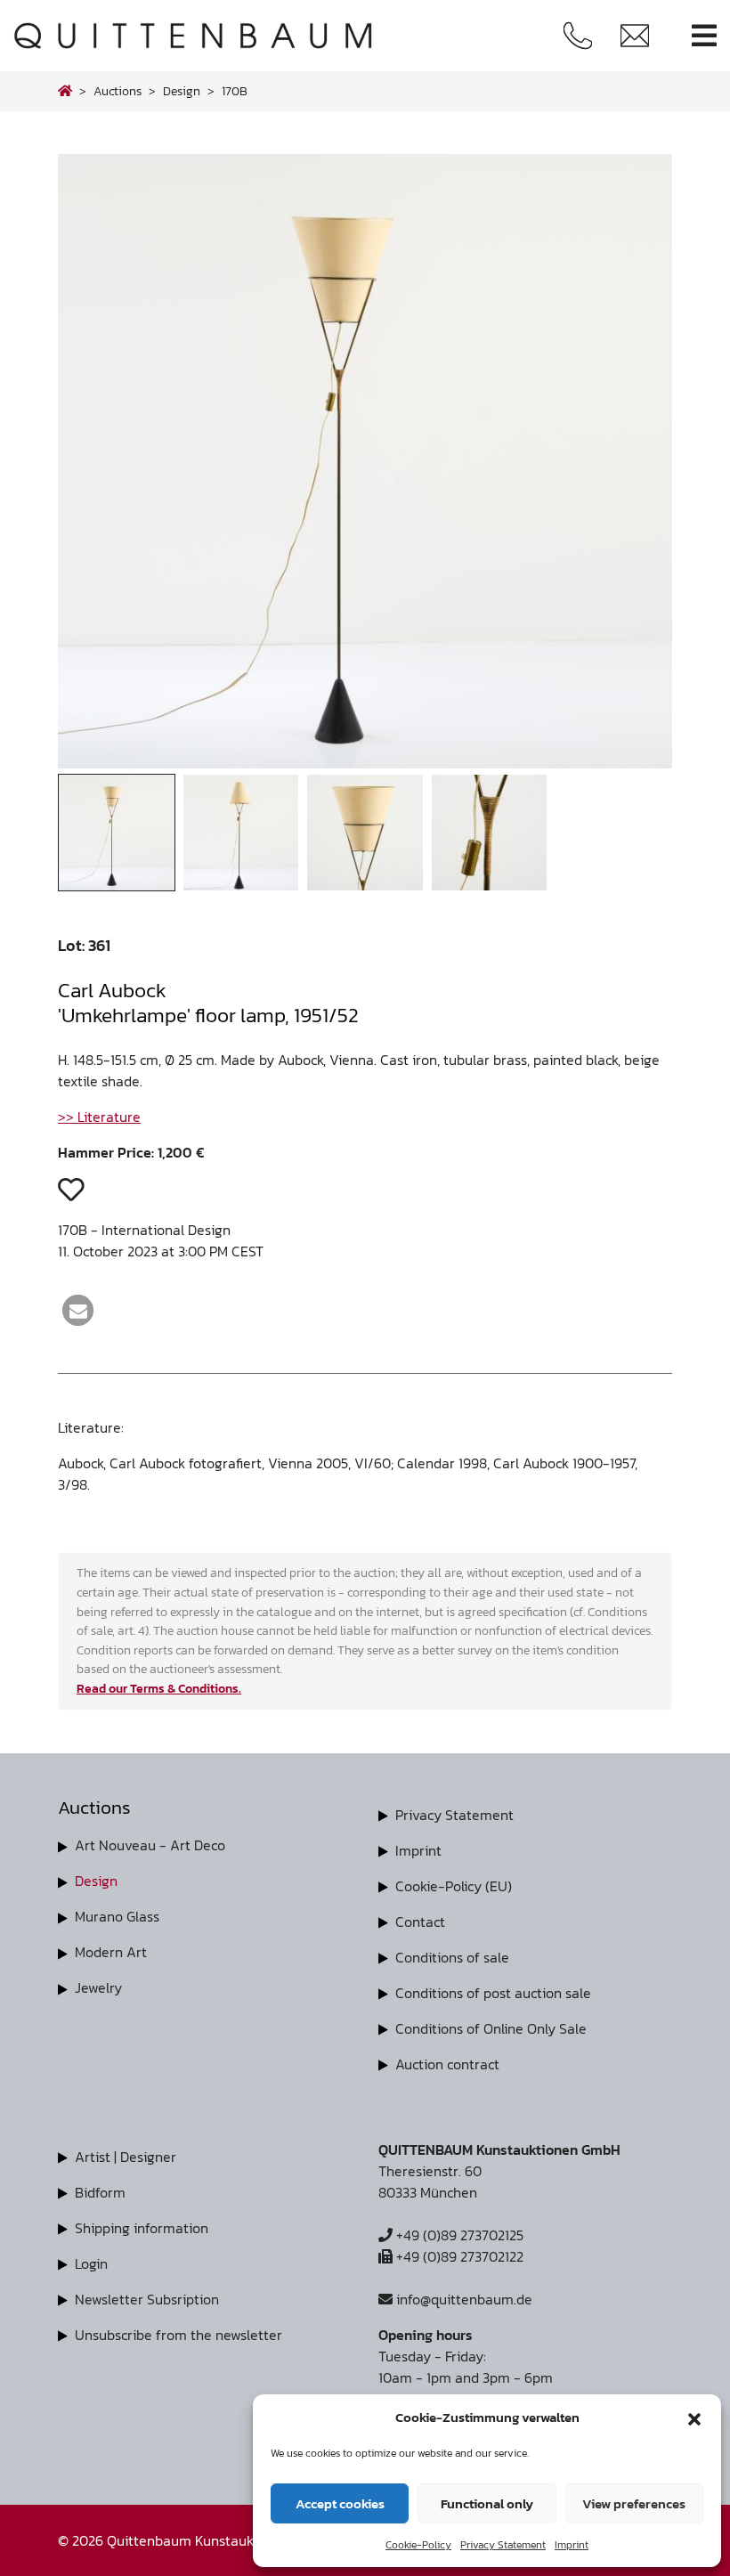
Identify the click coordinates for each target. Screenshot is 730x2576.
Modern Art (111, 1952)
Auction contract (447, 2064)
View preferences (634, 2503)
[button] (694, 2418)
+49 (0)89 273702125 (458, 2235)
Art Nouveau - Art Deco (150, 1845)
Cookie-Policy (418, 2545)
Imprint (572, 2545)
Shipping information (142, 2228)
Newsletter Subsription (147, 2299)
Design (96, 1881)
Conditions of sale (452, 1957)
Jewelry (98, 1987)
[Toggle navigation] (704, 36)
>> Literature (99, 1117)
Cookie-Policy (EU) (454, 1886)
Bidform (100, 2192)
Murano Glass (117, 1916)
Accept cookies (340, 2503)
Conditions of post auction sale (493, 1993)
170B (235, 91)
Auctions (118, 91)
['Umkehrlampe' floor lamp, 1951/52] (365, 763)
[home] (65, 91)
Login (91, 2263)
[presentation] (97, 466)
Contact (420, 1922)
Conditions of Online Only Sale (491, 2028)
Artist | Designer (126, 2157)
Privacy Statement (503, 2545)
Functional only (487, 2503)
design (182, 91)
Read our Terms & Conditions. (159, 1688)
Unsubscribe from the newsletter (178, 2335)
